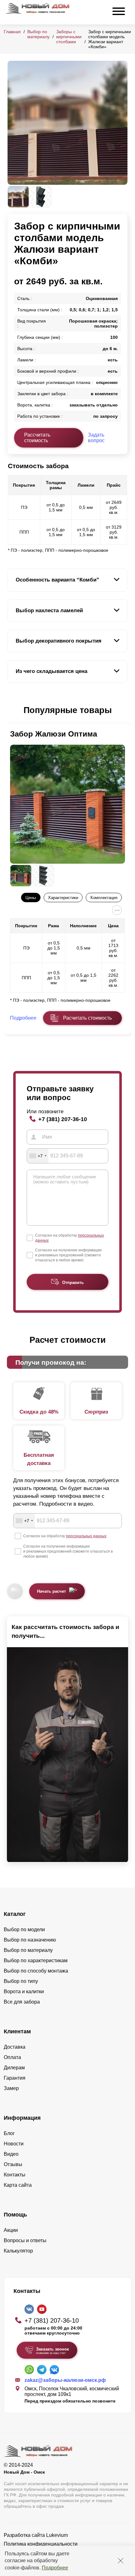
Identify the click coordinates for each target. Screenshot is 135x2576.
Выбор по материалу (38, 34)
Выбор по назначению (30, 1940)
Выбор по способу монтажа (36, 1971)
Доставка (15, 2047)
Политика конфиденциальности (41, 2544)
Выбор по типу (21, 1981)
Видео (11, 2154)
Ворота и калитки (24, 1991)
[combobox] (38, 1156)
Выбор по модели (24, 1929)
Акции (11, 2230)
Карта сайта (18, 2185)
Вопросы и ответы (25, 2240)
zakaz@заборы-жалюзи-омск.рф (65, 2380)
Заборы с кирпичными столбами (69, 37)
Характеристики (63, 898)
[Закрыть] (121, 2561)
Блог (9, 2133)
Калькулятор (18, 2251)
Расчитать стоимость (87, 1018)
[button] (11, 711)
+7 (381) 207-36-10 (63, 1119)
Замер (11, 2088)
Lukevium (57, 2535)
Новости (14, 2144)
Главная (12, 32)
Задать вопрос (96, 438)
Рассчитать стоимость (37, 438)
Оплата (12, 2057)
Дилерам (14, 2068)
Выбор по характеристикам (36, 1960)
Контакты (15, 2175)
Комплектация (104, 898)
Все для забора (22, 2002)
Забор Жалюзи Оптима (54, 734)
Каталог (15, 1914)
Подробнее (55, 2568)
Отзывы (13, 2164)
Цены (31, 898)
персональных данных (86, 1536)
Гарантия (15, 2078)
